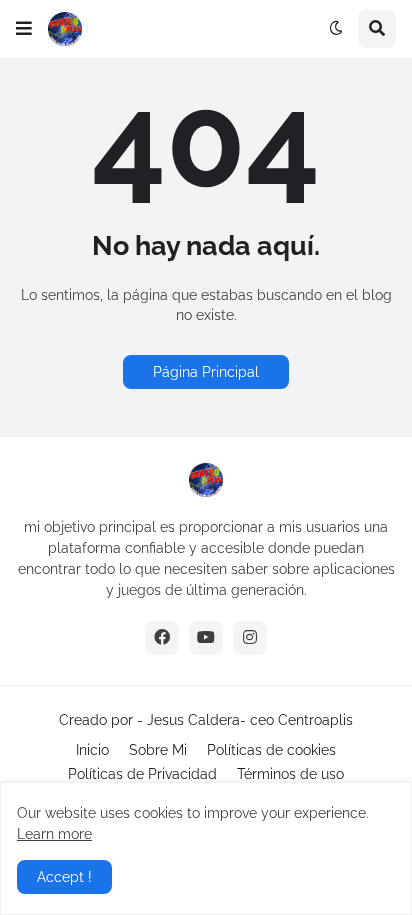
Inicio (92, 750)
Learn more (54, 834)
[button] (24, 29)
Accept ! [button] (64, 877)
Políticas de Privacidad (142, 774)
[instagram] (250, 638)
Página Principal (206, 372)
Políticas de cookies (271, 750)
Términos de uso (290, 774)
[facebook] (162, 638)
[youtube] (206, 638)
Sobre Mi (158, 750)
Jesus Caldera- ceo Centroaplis (250, 720)
